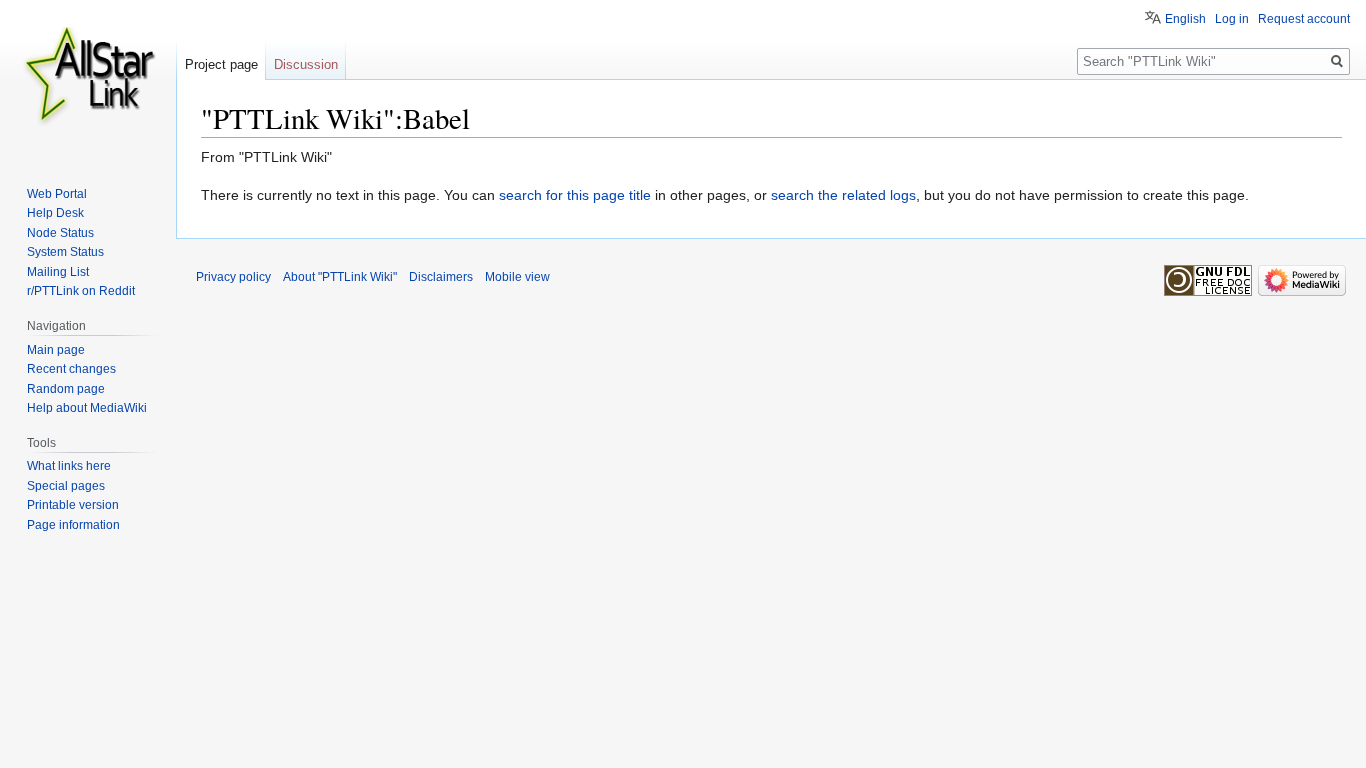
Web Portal (57, 194)
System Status (65, 252)
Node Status (60, 233)
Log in (1232, 19)
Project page (221, 64)
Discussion (306, 64)
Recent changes (71, 369)
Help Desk (55, 213)
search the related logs (843, 195)
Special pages (66, 486)
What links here (69, 466)
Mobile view (517, 277)
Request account (1304, 19)
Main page (56, 350)
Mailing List (58, 272)
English (1185, 19)
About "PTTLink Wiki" (340, 277)
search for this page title (575, 195)
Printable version (73, 505)
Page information (73, 525)
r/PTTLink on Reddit (81, 291)
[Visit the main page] (88, 80)
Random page (66, 389)
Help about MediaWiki (87, 408)
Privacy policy (233, 277)
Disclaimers (441, 277)
